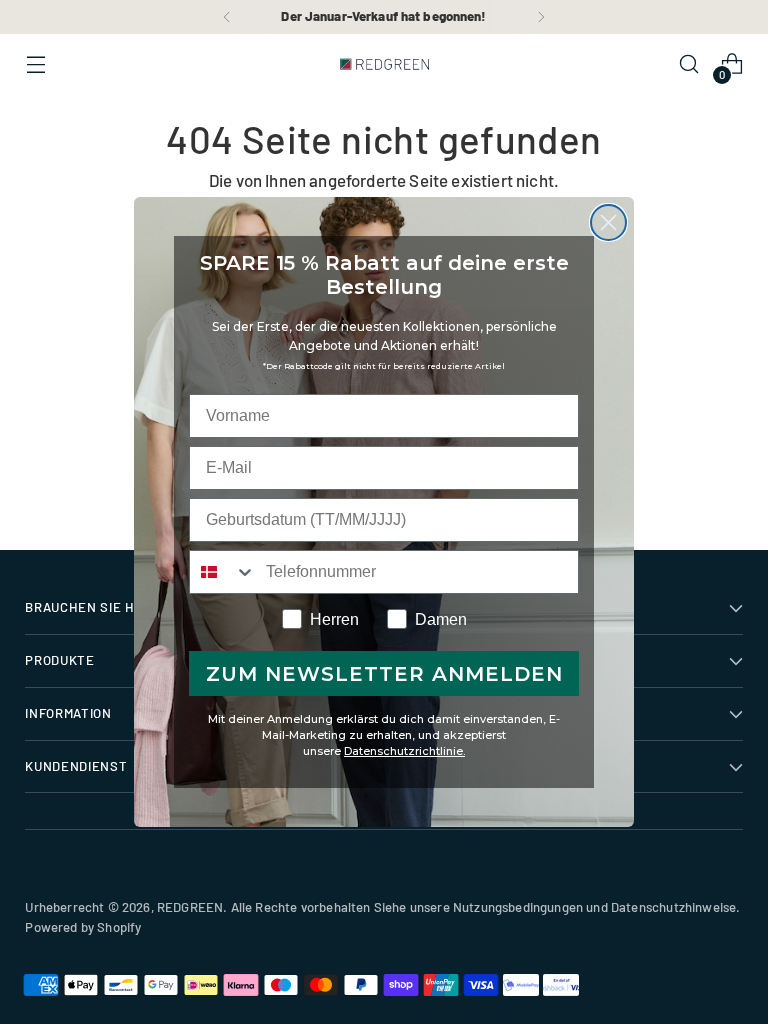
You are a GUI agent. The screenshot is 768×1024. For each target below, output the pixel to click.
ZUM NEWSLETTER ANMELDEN (384, 674)
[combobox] (223, 572)
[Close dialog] (608, 222)
